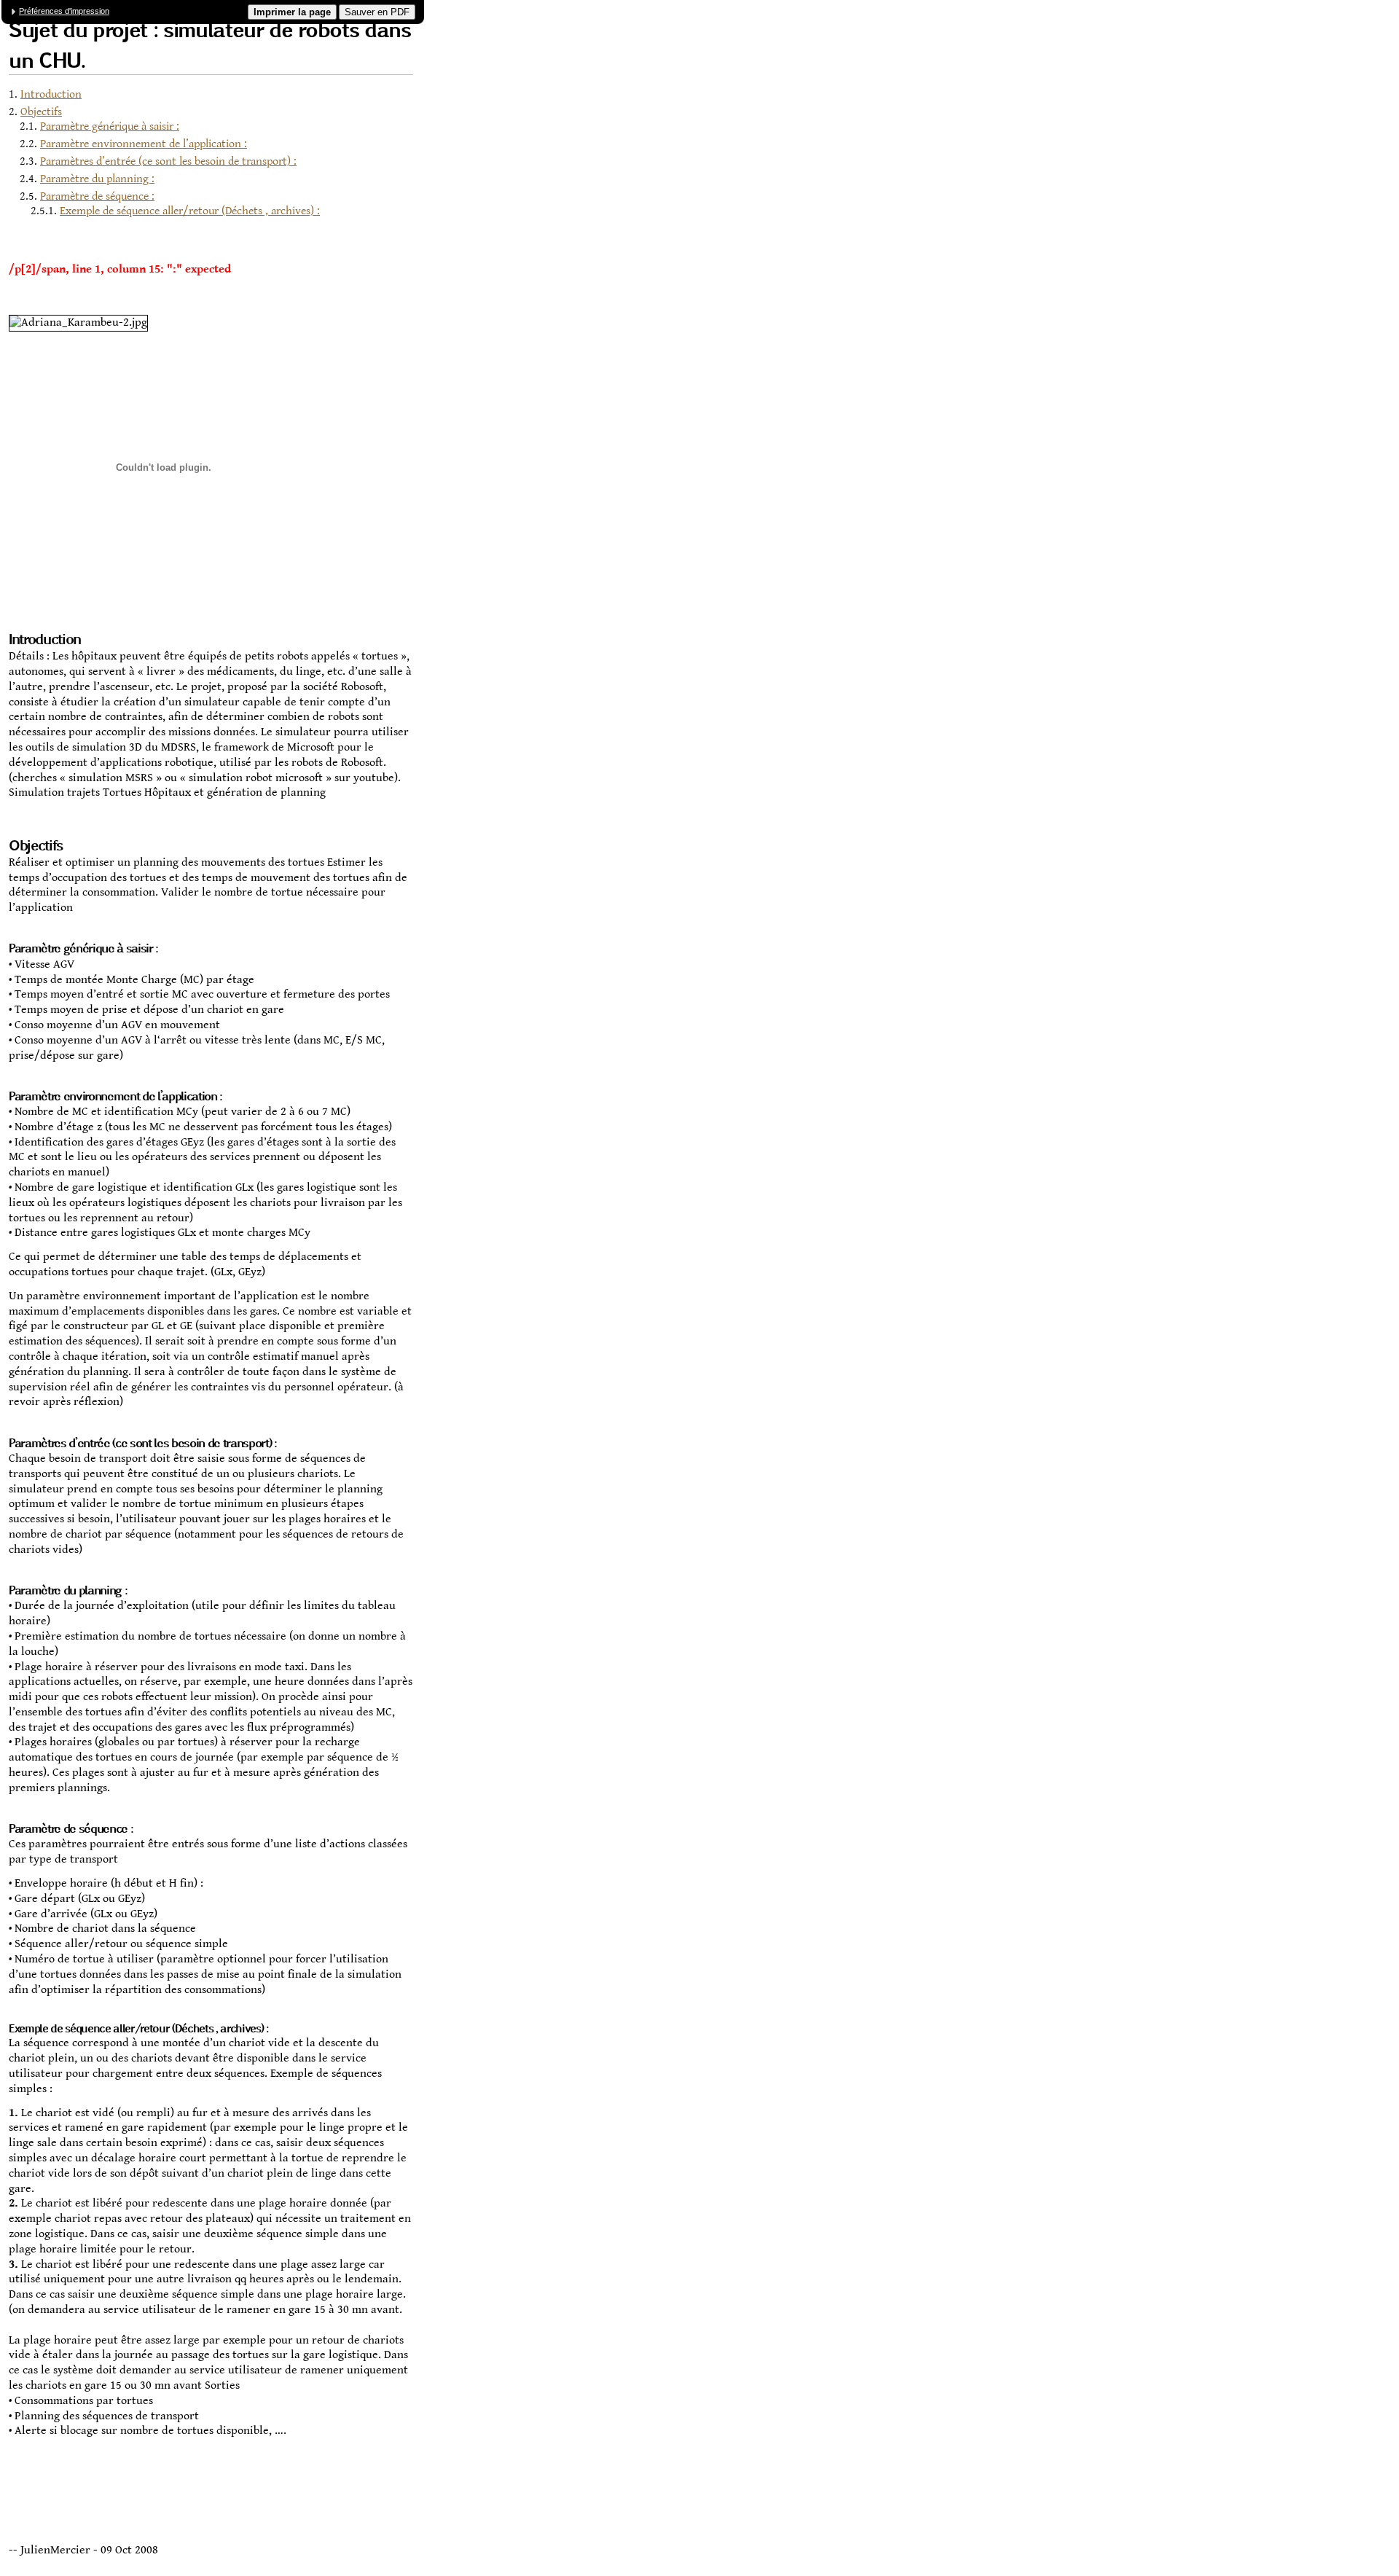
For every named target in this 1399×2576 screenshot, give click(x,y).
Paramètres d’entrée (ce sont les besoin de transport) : (168, 161)
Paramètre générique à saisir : (110, 126)
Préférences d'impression (64, 11)
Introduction (51, 94)
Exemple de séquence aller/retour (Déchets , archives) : (190, 211)
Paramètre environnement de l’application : (144, 144)
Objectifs (41, 112)
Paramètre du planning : (97, 179)
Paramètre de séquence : (97, 196)
